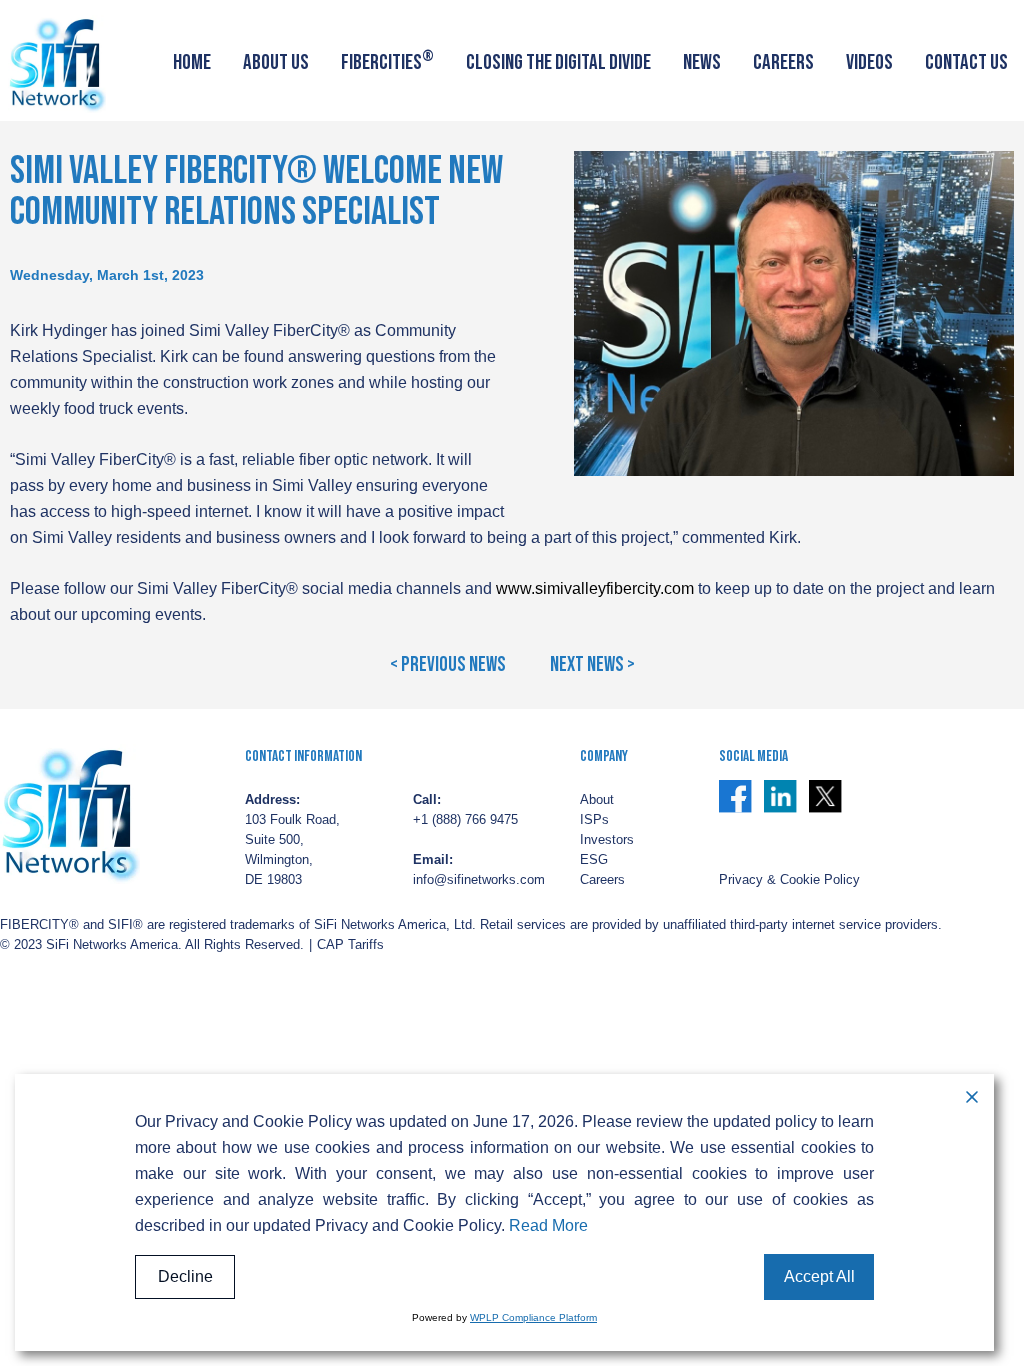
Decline (185, 1276)
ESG (594, 860)
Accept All (819, 1276)
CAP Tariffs (350, 945)
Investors (607, 840)
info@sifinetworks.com (479, 880)
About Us (276, 62)
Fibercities (387, 60)
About (597, 800)
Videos (869, 62)
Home (192, 62)
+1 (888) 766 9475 (465, 820)
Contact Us (966, 62)
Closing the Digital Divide (558, 62)
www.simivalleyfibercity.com (595, 588)
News (702, 62)
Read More (548, 1225)
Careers (783, 62)
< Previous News (448, 665)
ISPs (594, 820)
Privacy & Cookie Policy (789, 880)
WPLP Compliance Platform (533, 1317)
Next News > (592, 665)
